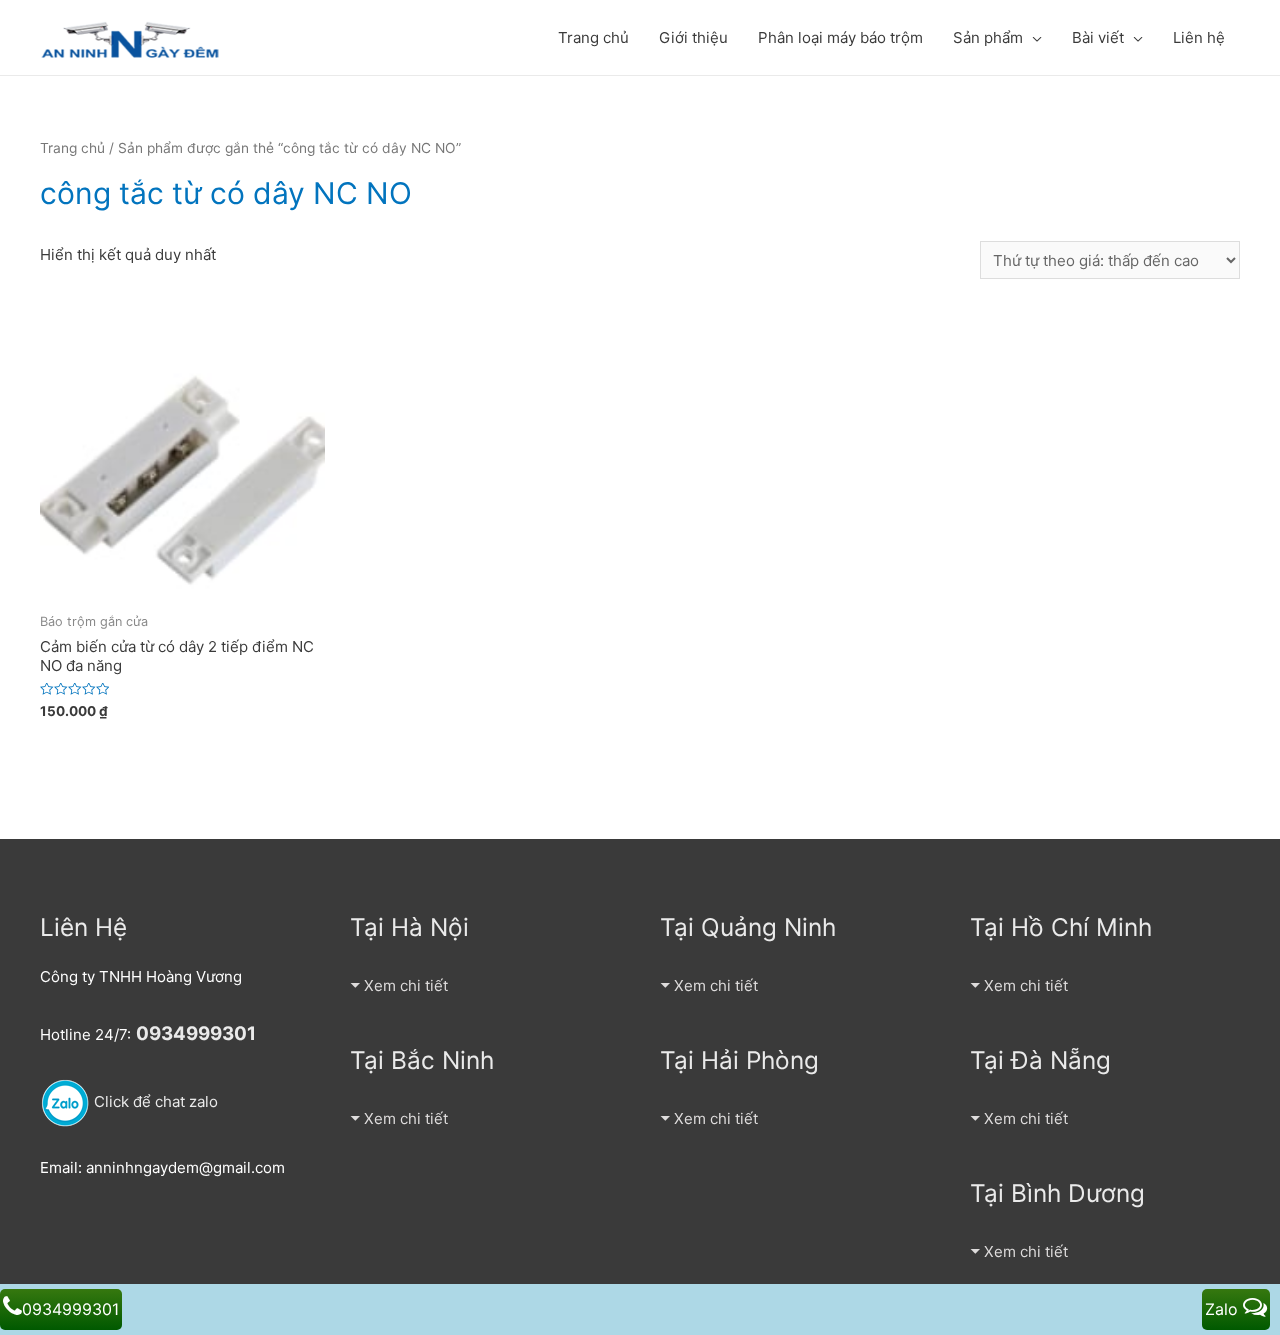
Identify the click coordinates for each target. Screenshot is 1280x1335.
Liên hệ (1199, 37)
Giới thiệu (693, 37)
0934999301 (70, 1309)
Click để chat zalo (154, 1101)
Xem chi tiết (406, 985)
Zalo (1224, 1309)
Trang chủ (593, 37)
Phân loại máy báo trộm (840, 37)
